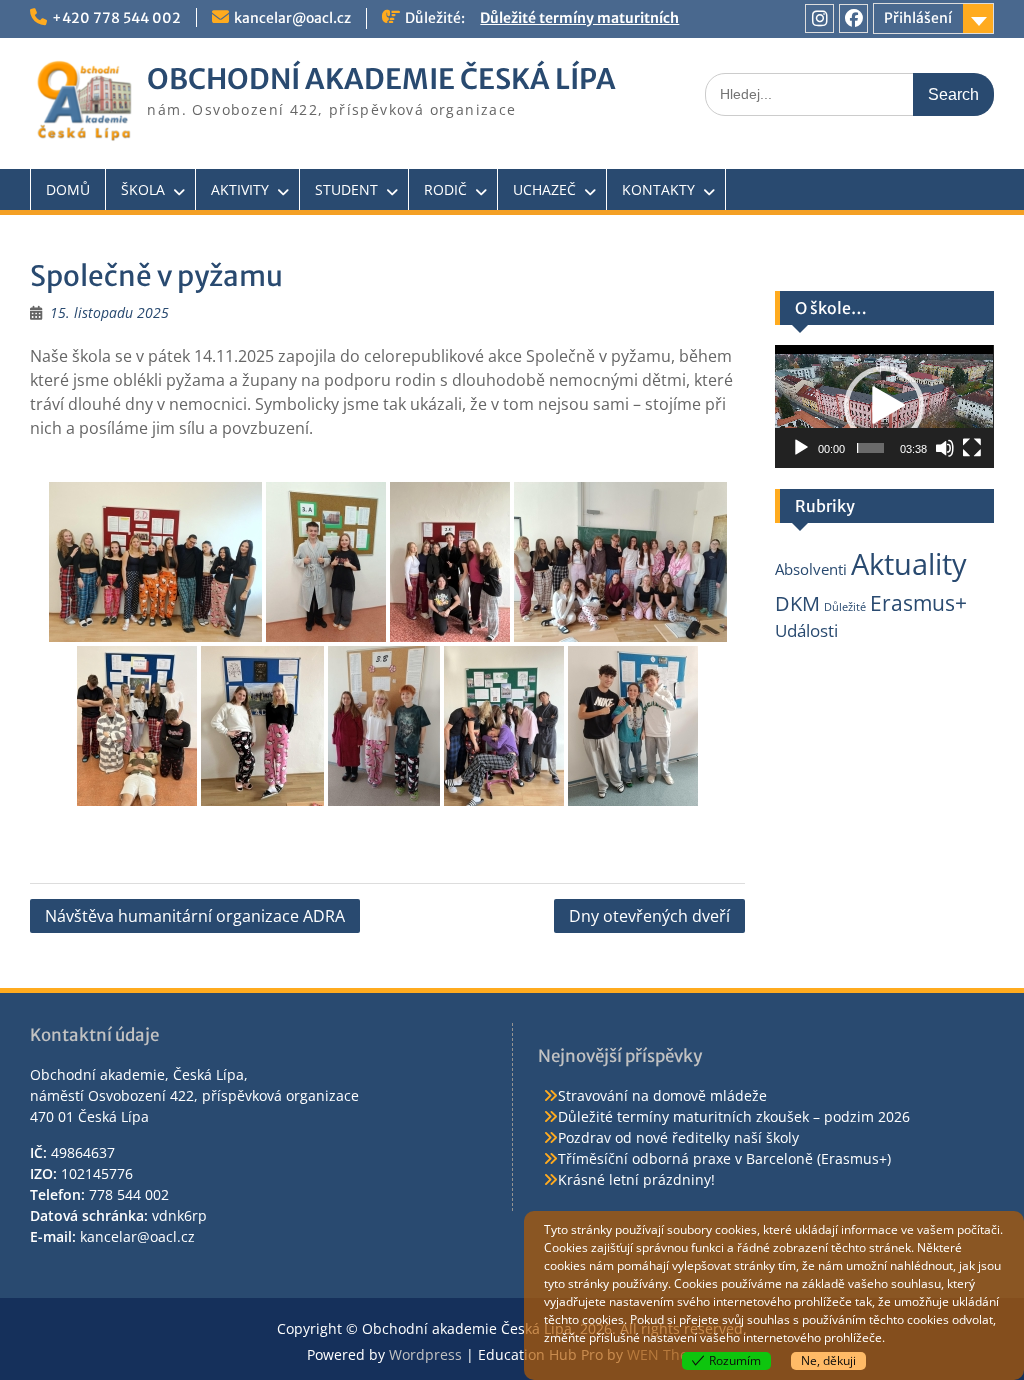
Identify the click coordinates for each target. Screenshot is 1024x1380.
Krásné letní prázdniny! (636, 1179)
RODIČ (445, 189)
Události (806, 630)
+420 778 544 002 (116, 18)
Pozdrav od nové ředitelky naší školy (678, 1137)
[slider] (870, 448)
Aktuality (909, 564)
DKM (797, 603)
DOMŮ (68, 189)
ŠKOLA (143, 189)
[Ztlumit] (945, 448)
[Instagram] (819, 18)
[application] (884, 406)
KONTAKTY (658, 189)
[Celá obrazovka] (972, 448)
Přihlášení (918, 18)
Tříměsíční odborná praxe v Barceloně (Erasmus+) (724, 1158)
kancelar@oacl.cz (292, 18)
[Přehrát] (801, 448)
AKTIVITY (240, 189)
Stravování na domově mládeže (662, 1095)
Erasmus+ (918, 602)
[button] (884, 406)
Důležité (845, 607)
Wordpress (425, 1354)
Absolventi (811, 569)
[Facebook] (853, 18)
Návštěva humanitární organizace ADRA (195, 916)
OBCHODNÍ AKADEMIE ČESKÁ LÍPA (381, 79)
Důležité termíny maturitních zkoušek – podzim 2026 (734, 1116)
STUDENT (346, 189)
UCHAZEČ (544, 189)
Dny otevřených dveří (649, 916)
